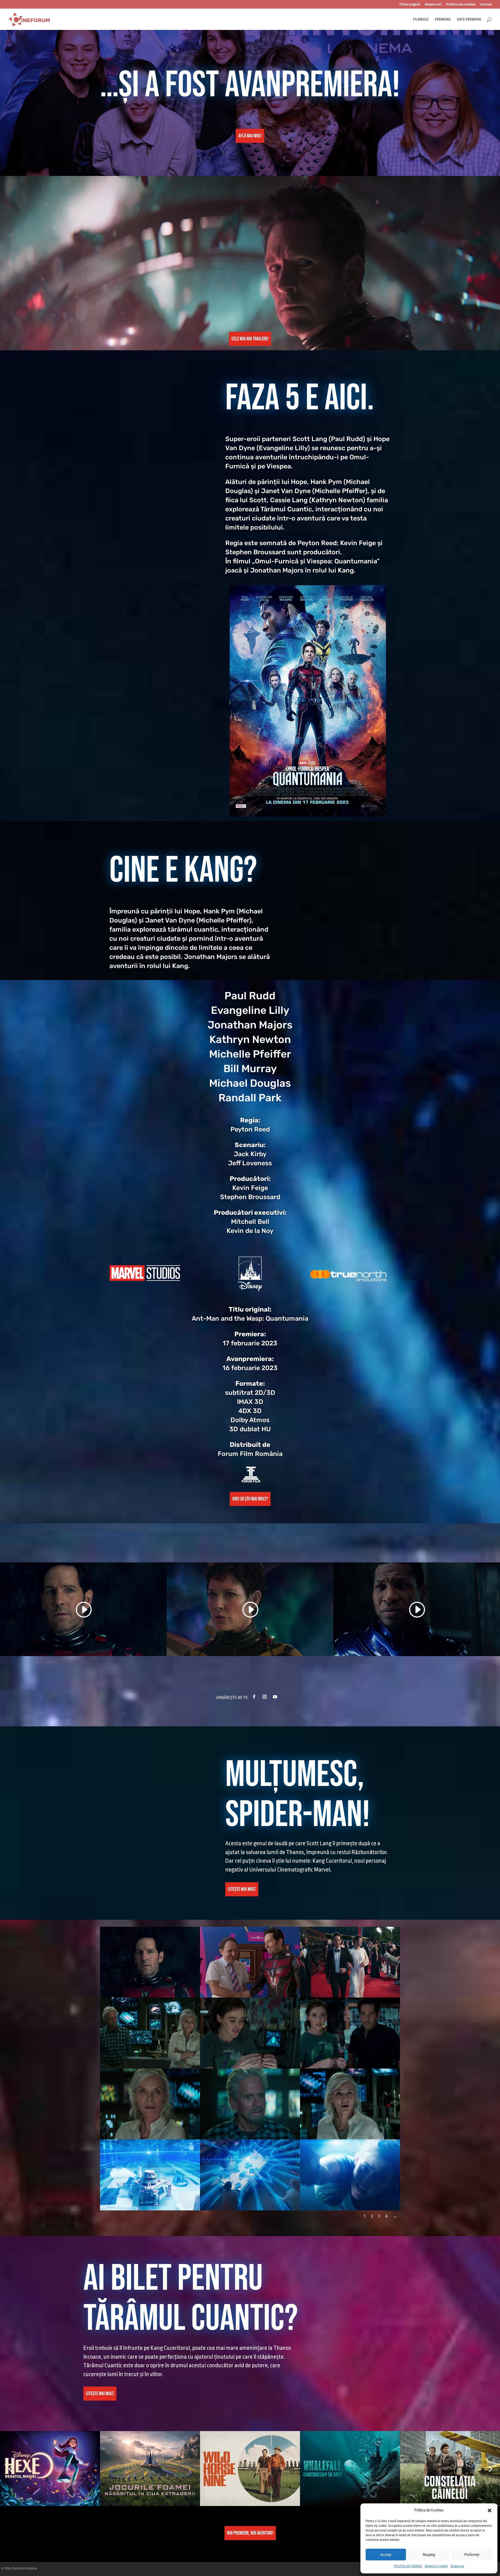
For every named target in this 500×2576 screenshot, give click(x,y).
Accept (386, 2555)
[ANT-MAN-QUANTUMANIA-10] (150, 2174)
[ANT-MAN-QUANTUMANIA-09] (350, 2104)
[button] (490, 2510)
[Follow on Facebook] (254, 1697)
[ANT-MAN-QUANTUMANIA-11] (250, 2174)
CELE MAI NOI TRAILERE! (250, 339)
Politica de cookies (461, 4)
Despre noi (457, 2566)
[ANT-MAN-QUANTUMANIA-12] (350, 2174)
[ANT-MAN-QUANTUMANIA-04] (150, 2033)
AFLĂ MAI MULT (250, 136)
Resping (429, 2555)
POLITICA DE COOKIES (408, 2566)
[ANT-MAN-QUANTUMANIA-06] (350, 2033)
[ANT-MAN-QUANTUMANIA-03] (350, 1962)
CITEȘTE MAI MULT (242, 1889)
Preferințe (472, 2555)
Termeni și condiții (436, 2566)
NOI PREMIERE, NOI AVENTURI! (250, 2533)
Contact (486, 4)
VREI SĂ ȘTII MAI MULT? (250, 1499)
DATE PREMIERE (469, 19)
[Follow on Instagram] (265, 1697)
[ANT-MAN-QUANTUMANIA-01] (150, 1962)
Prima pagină (410, 4)
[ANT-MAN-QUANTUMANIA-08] (250, 2104)
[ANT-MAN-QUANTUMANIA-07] (150, 2104)
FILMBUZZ (421, 19)
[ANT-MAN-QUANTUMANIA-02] (250, 1962)
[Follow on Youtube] (275, 1697)
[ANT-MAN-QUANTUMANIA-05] (250, 2033)
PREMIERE (443, 19)
